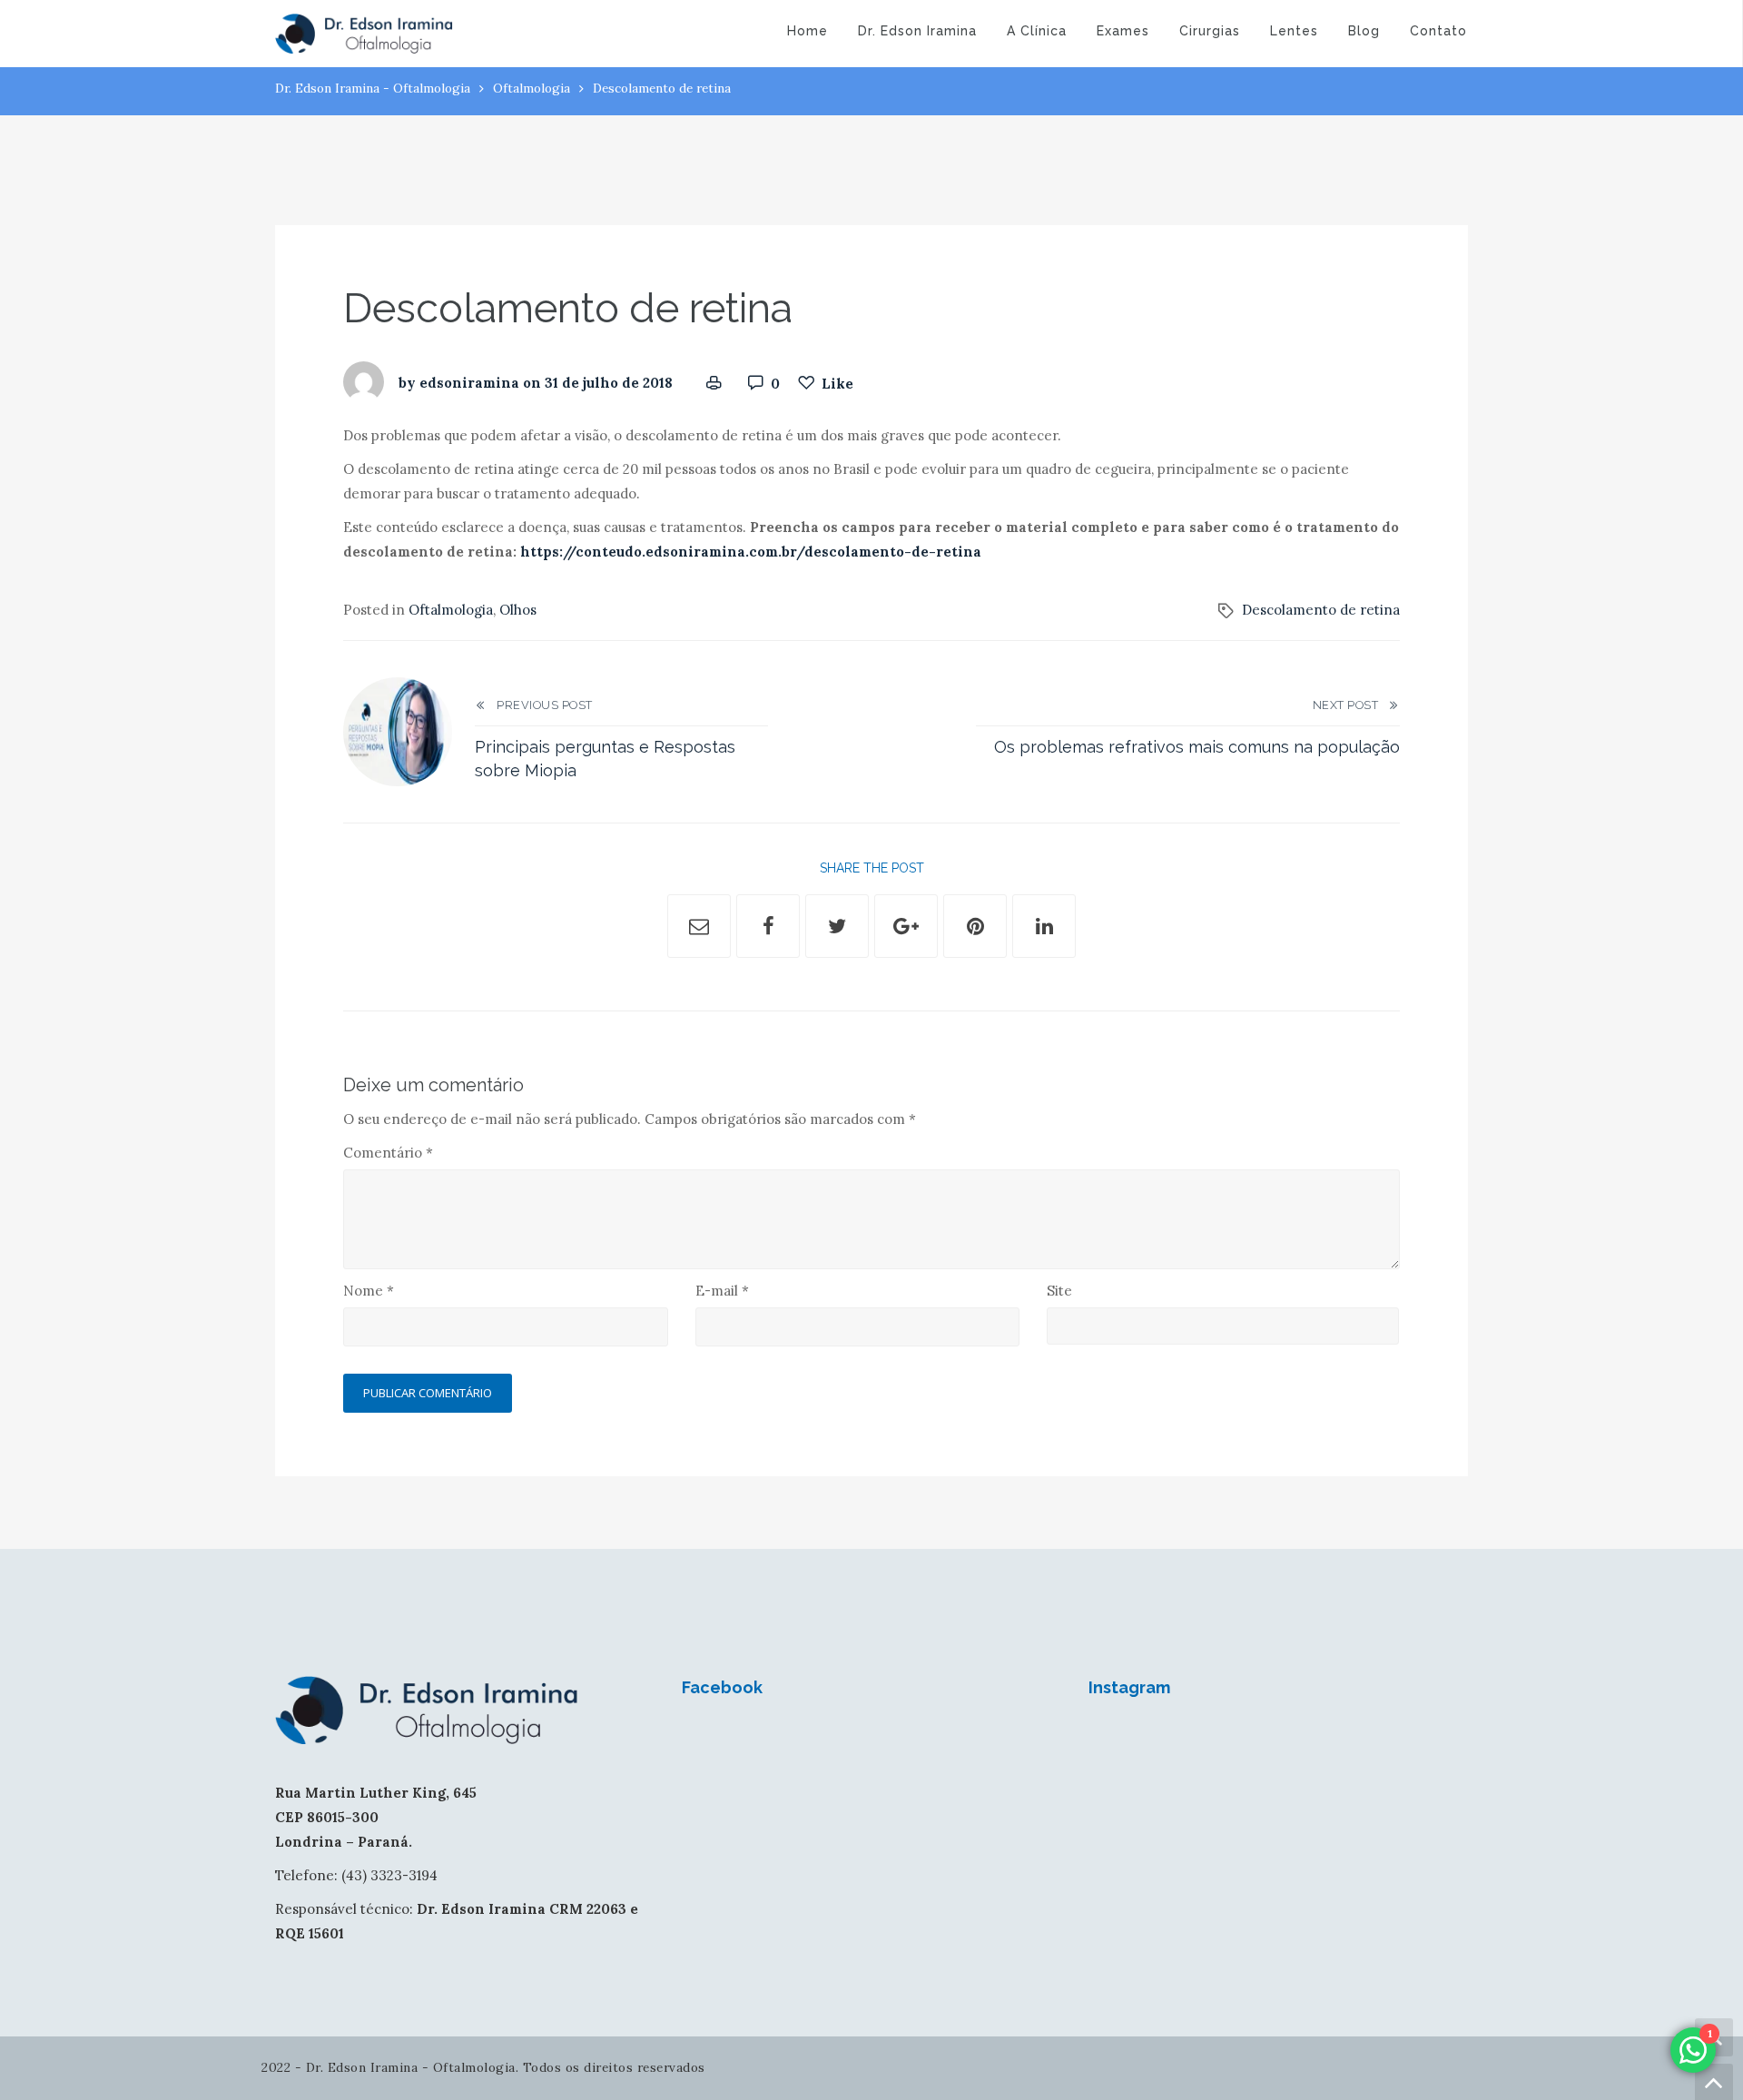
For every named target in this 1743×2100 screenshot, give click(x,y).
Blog (1364, 31)
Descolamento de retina (1321, 610)
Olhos (518, 610)
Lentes (1294, 31)
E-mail (722, 1291)
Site (1059, 1291)
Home (807, 31)
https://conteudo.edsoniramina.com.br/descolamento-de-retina (753, 552)
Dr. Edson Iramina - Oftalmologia (373, 88)
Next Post (1350, 705)
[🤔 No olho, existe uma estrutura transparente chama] (1424, 1753)
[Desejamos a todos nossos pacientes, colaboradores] (1132, 1753)
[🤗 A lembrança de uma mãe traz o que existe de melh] (1424, 1811)
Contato (1438, 31)
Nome (369, 1291)
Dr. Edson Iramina (917, 31)
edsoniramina (469, 384)
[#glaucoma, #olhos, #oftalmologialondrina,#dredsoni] (1230, 1753)
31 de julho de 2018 (609, 384)
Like (837, 384)
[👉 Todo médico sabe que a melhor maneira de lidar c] (1327, 1811)
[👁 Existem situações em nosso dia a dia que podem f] (1327, 1753)
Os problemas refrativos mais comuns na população (1197, 747)
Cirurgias (1210, 31)
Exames (1123, 31)
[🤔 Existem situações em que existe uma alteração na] (1230, 1811)
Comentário (388, 1153)
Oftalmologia (532, 88)
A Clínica (1037, 31)
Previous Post (540, 705)
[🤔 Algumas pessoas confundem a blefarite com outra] (1132, 1811)
